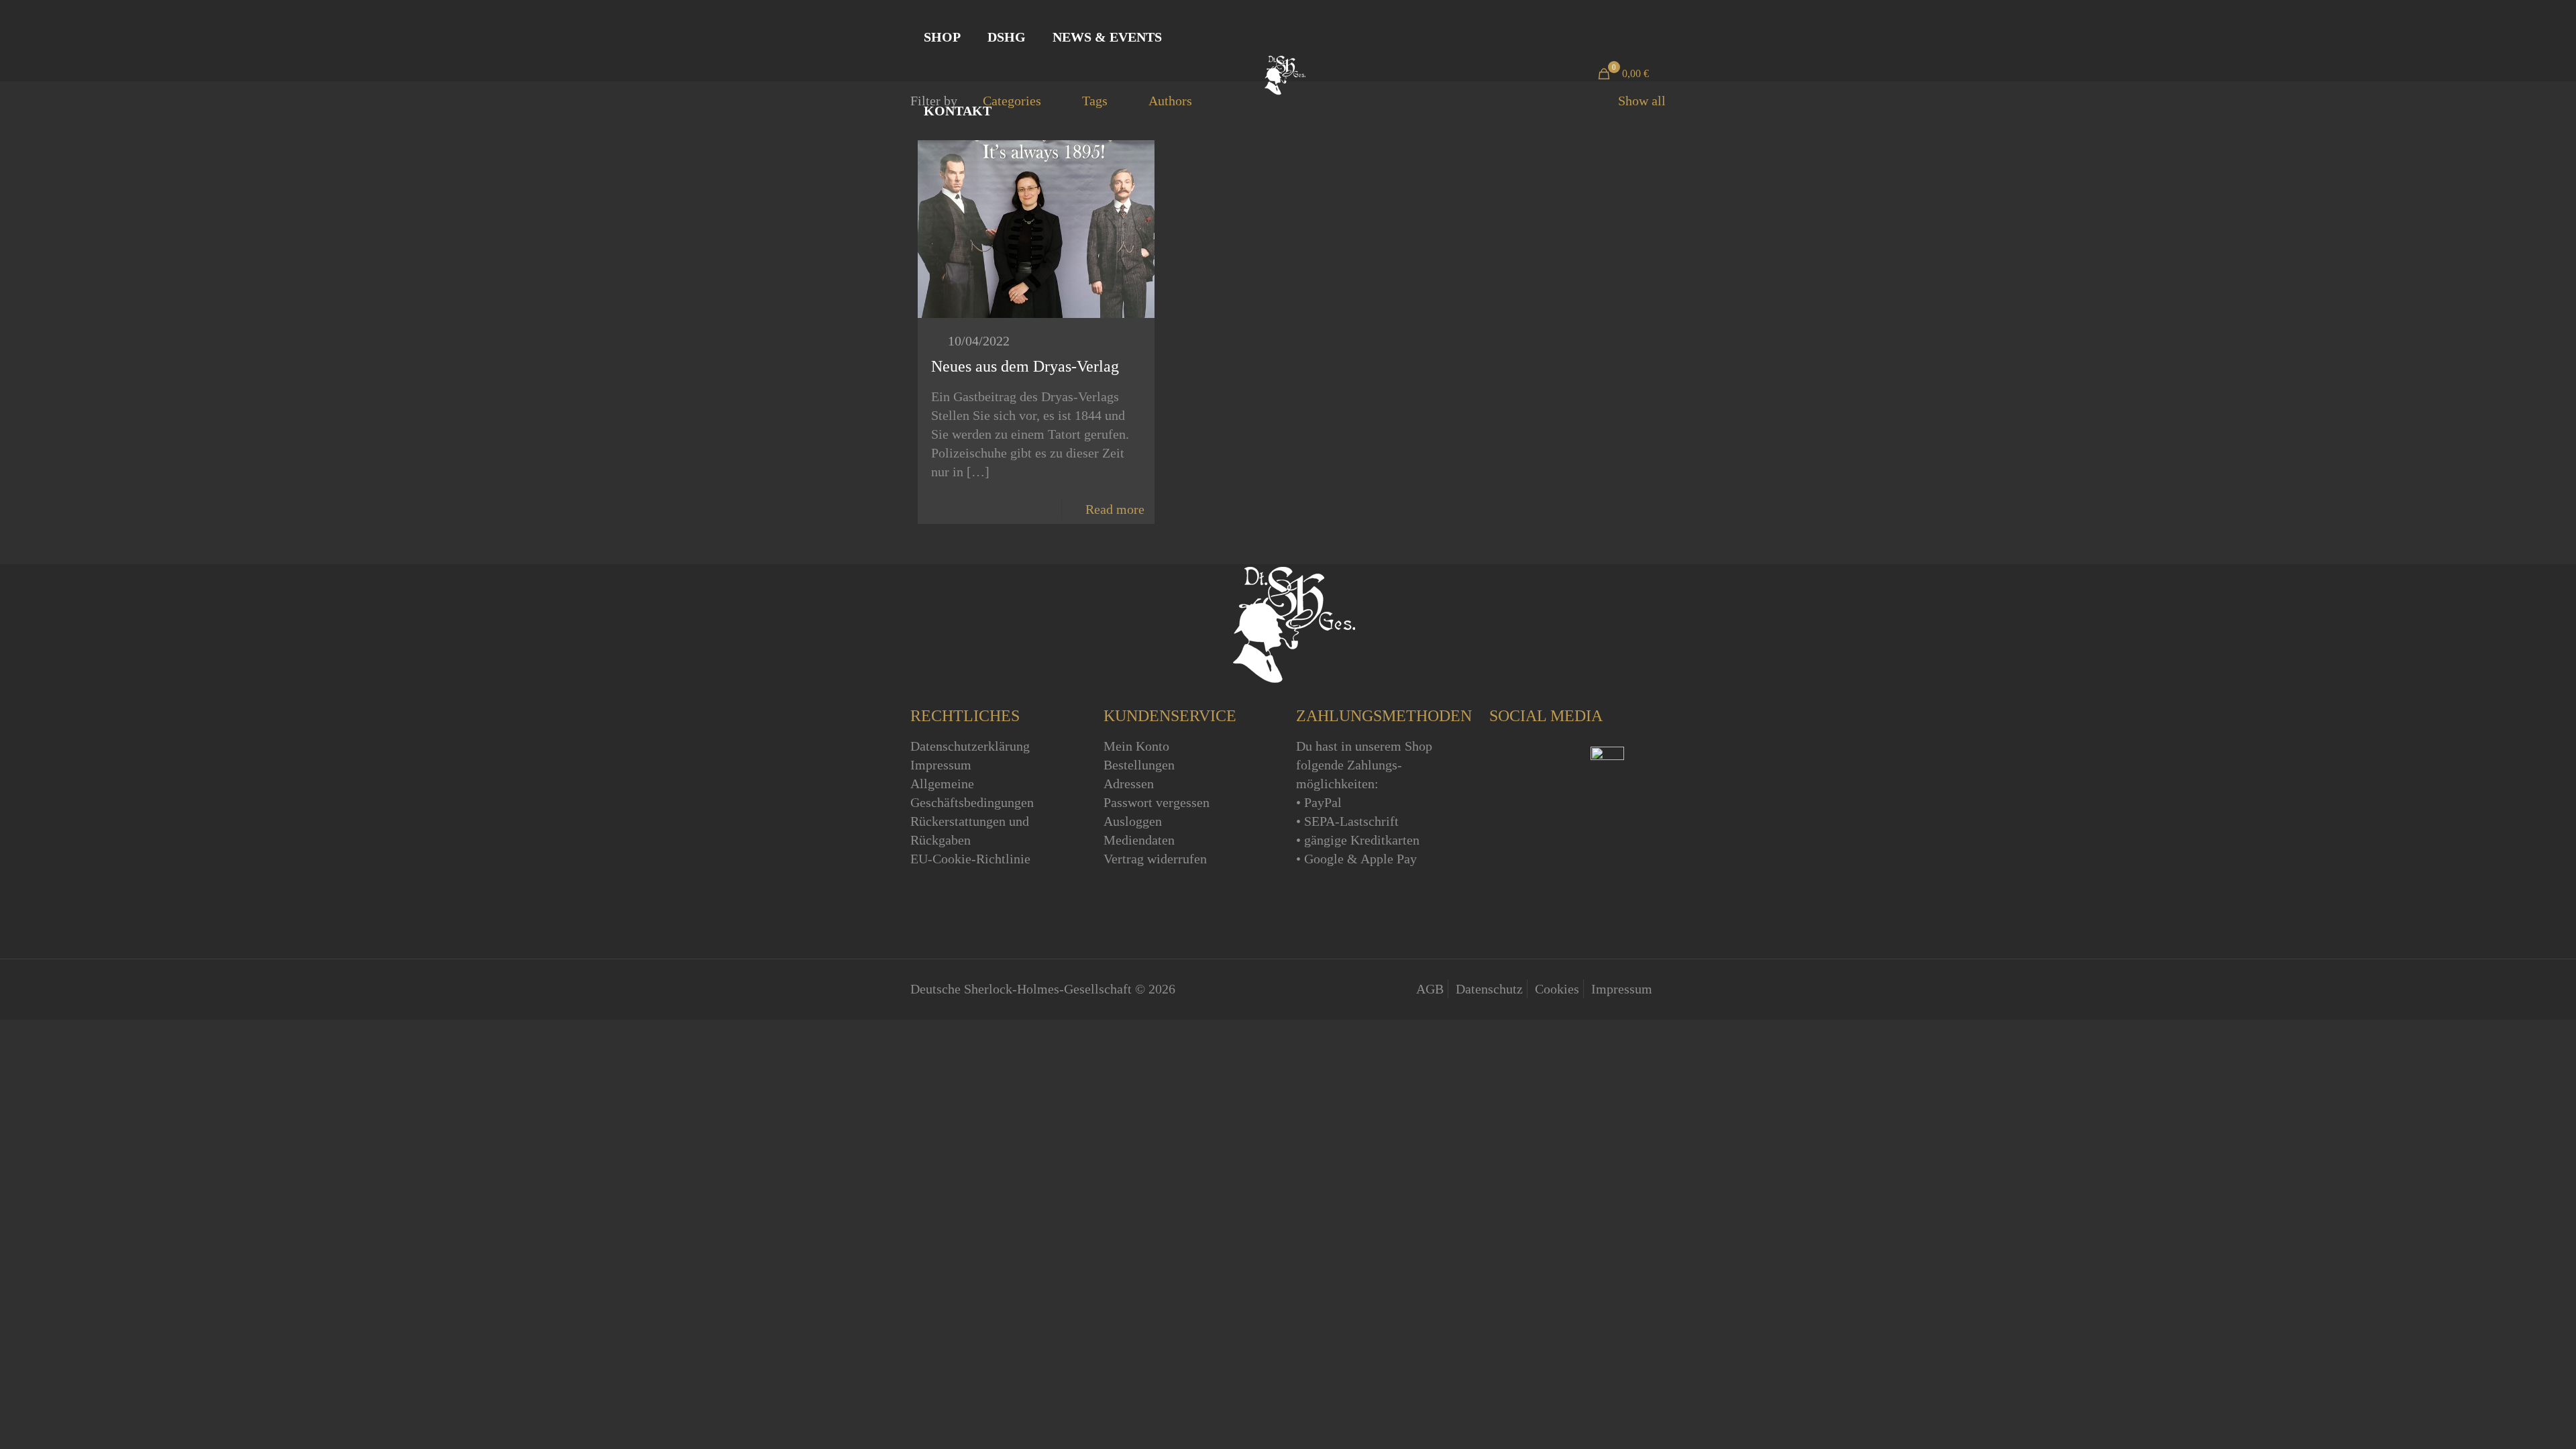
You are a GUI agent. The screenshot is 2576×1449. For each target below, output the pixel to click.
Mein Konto (1136, 746)
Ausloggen (1133, 821)
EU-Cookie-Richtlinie (970, 859)
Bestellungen (1139, 765)
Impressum (941, 765)
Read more (1115, 509)
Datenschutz (1489, 989)
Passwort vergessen (1157, 802)
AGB (1430, 989)
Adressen (1129, 784)
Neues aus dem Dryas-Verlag (1025, 366)
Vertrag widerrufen (1155, 859)
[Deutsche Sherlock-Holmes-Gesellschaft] (1283, 74)
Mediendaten (1139, 840)
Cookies (1557, 989)
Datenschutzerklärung (970, 746)
